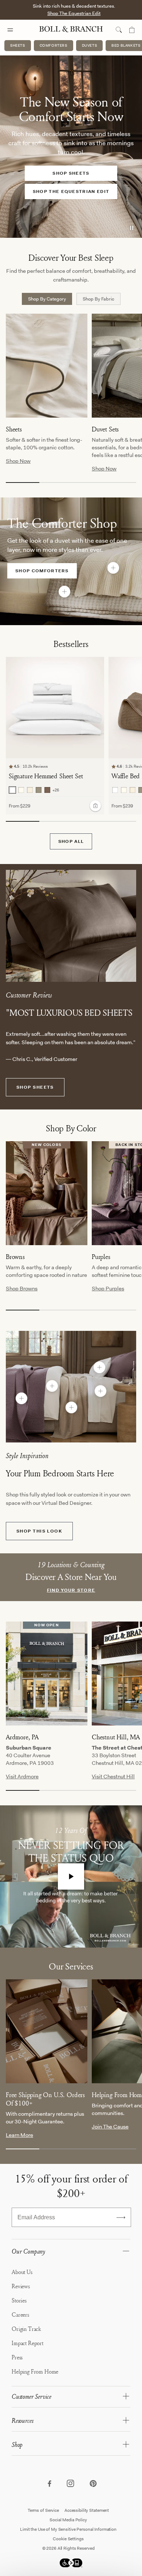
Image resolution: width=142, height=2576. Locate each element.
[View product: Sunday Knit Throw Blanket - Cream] (113, 568)
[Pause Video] (132, 228)
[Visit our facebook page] (49, 2484)
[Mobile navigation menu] (17, 30)
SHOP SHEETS (35, 1087)
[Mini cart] (132, 30)
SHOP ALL (71, 841)
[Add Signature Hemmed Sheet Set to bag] (95, 806)
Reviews (21, 2286)
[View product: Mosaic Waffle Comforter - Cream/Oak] (64, 592)
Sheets (18, 45)
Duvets (90, 45)
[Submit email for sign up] (121, 2217)
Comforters (54, 45)
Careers (20, 2314)
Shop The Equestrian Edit (74, 13)
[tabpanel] (74, 403)
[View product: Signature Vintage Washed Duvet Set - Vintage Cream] (52, 1386)
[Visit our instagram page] (71, 2484)
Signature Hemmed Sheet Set (46, 776)
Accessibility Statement (87, 2510)
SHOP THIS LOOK (39, 1531)
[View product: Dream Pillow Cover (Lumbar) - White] (99, 1367)
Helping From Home (35, 2371)
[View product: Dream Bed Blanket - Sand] (71, 1407)
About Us (22, 2272)
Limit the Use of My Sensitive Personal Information (68, 2529)
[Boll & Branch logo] (71, 30)
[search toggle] (119, 30)
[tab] (47, 299)
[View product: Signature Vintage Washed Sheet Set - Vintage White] (100, 1391)
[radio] (12, 790)
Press (17, 2357)
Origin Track (26, 2329)
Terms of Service (43, 2510)
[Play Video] (71, 1876)
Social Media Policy (68, 2520)
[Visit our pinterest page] (93, 2484)
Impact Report (27, 2343)
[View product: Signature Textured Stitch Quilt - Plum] (21, 1398)
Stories (19, 2300)
